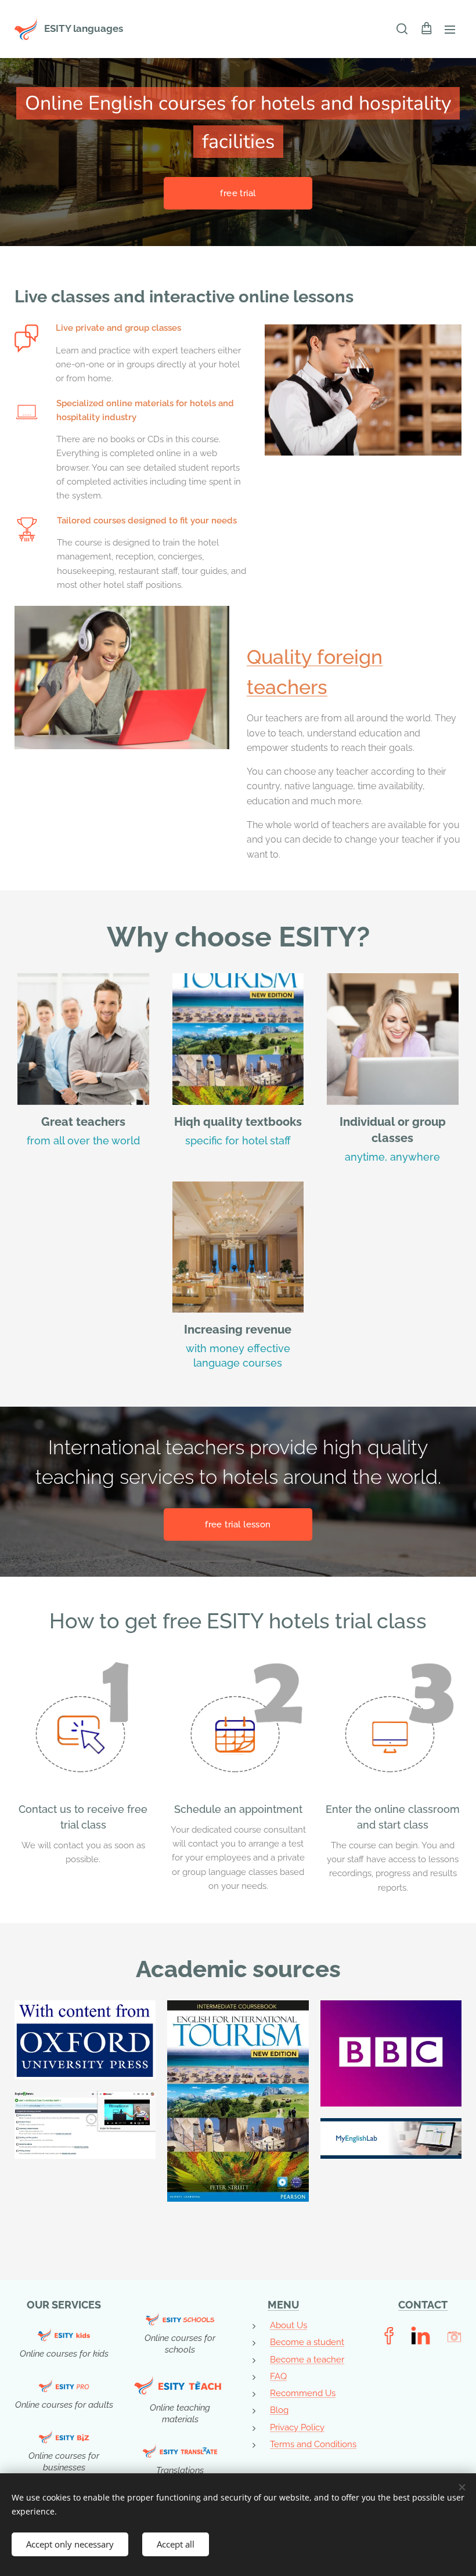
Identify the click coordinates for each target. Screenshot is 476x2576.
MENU (283, 2305)
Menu (450, 29)
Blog (279, 2410)
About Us (289, 2325)
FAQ (278, 2376)
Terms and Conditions (313, 2444)
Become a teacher (307, 2360)
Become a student (307, 2342)
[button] (402, 29)
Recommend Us (303, 2393)
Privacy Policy (297, 2427)
